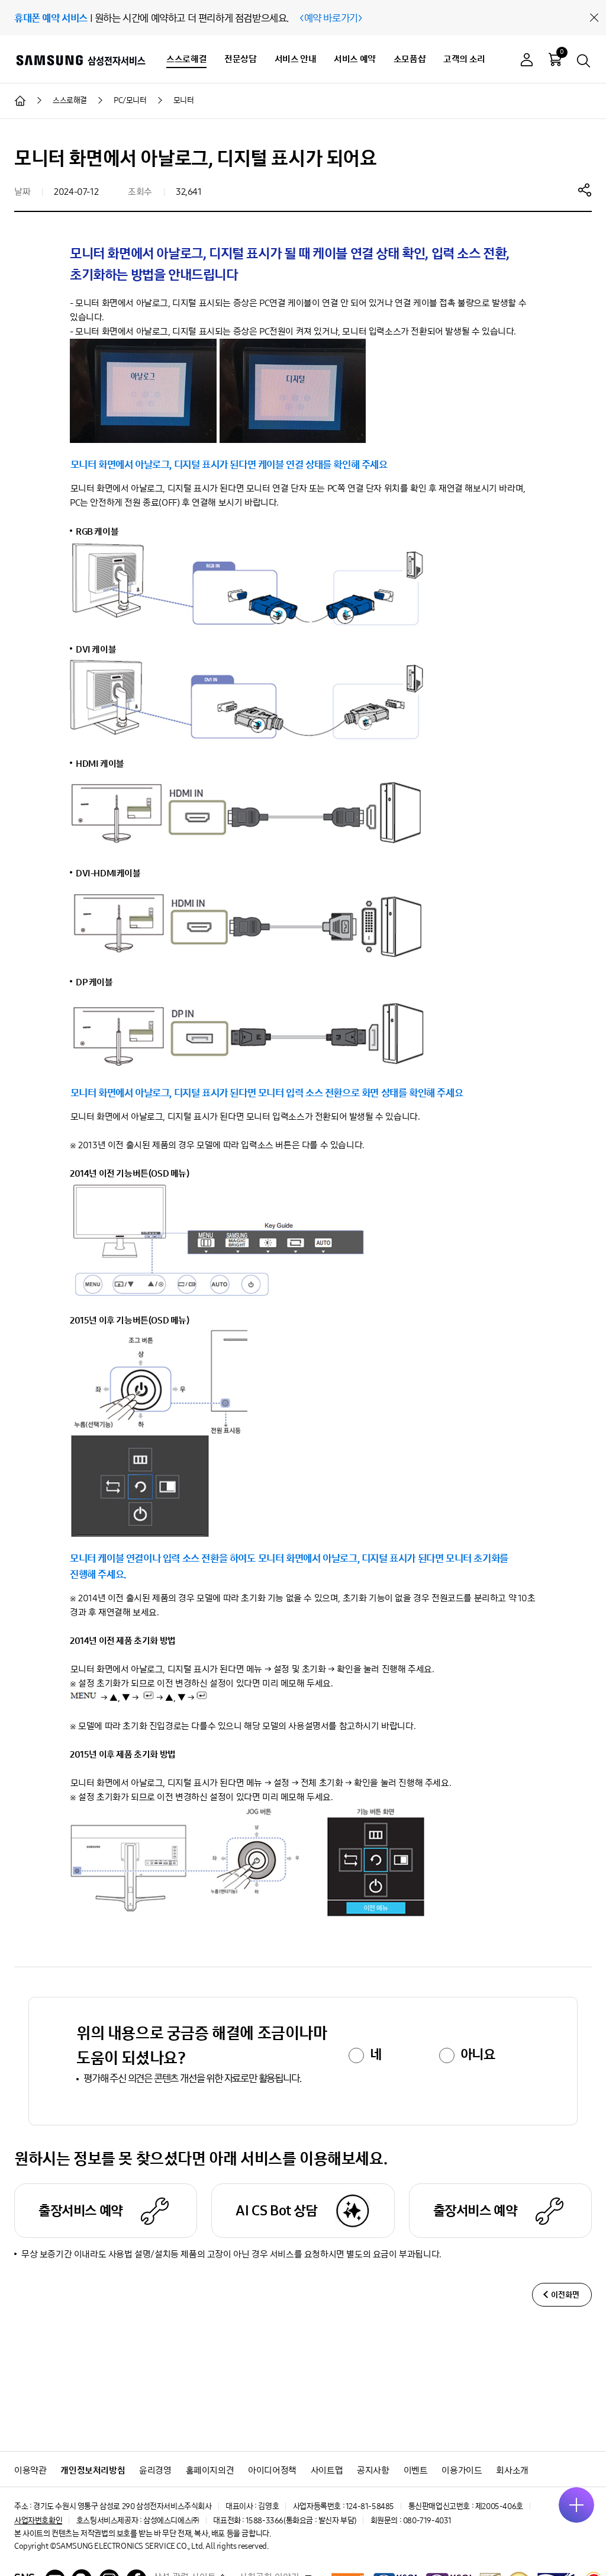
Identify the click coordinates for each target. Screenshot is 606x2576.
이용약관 (30, 2470)
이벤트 (416, 2470)
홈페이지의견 (210, 2470)
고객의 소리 (464, 59)
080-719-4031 (427, 2521)
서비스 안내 (296, 59)
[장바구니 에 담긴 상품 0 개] (555, 59)
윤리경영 (155, 2470)
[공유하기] (585, 189)
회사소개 (512, 2470)
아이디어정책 (272, 2470)
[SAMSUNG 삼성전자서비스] (80, 60)
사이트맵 (327, 2470)
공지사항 (373, 2470)
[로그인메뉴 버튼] (527, 61)
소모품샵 (410, 59)
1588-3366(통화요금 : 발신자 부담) (301, 2521)
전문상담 (240, 59)
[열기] (576, 2505)
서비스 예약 (355, 59)
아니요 (478, 2054)
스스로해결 (186, 59)
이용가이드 (462, 2470)
